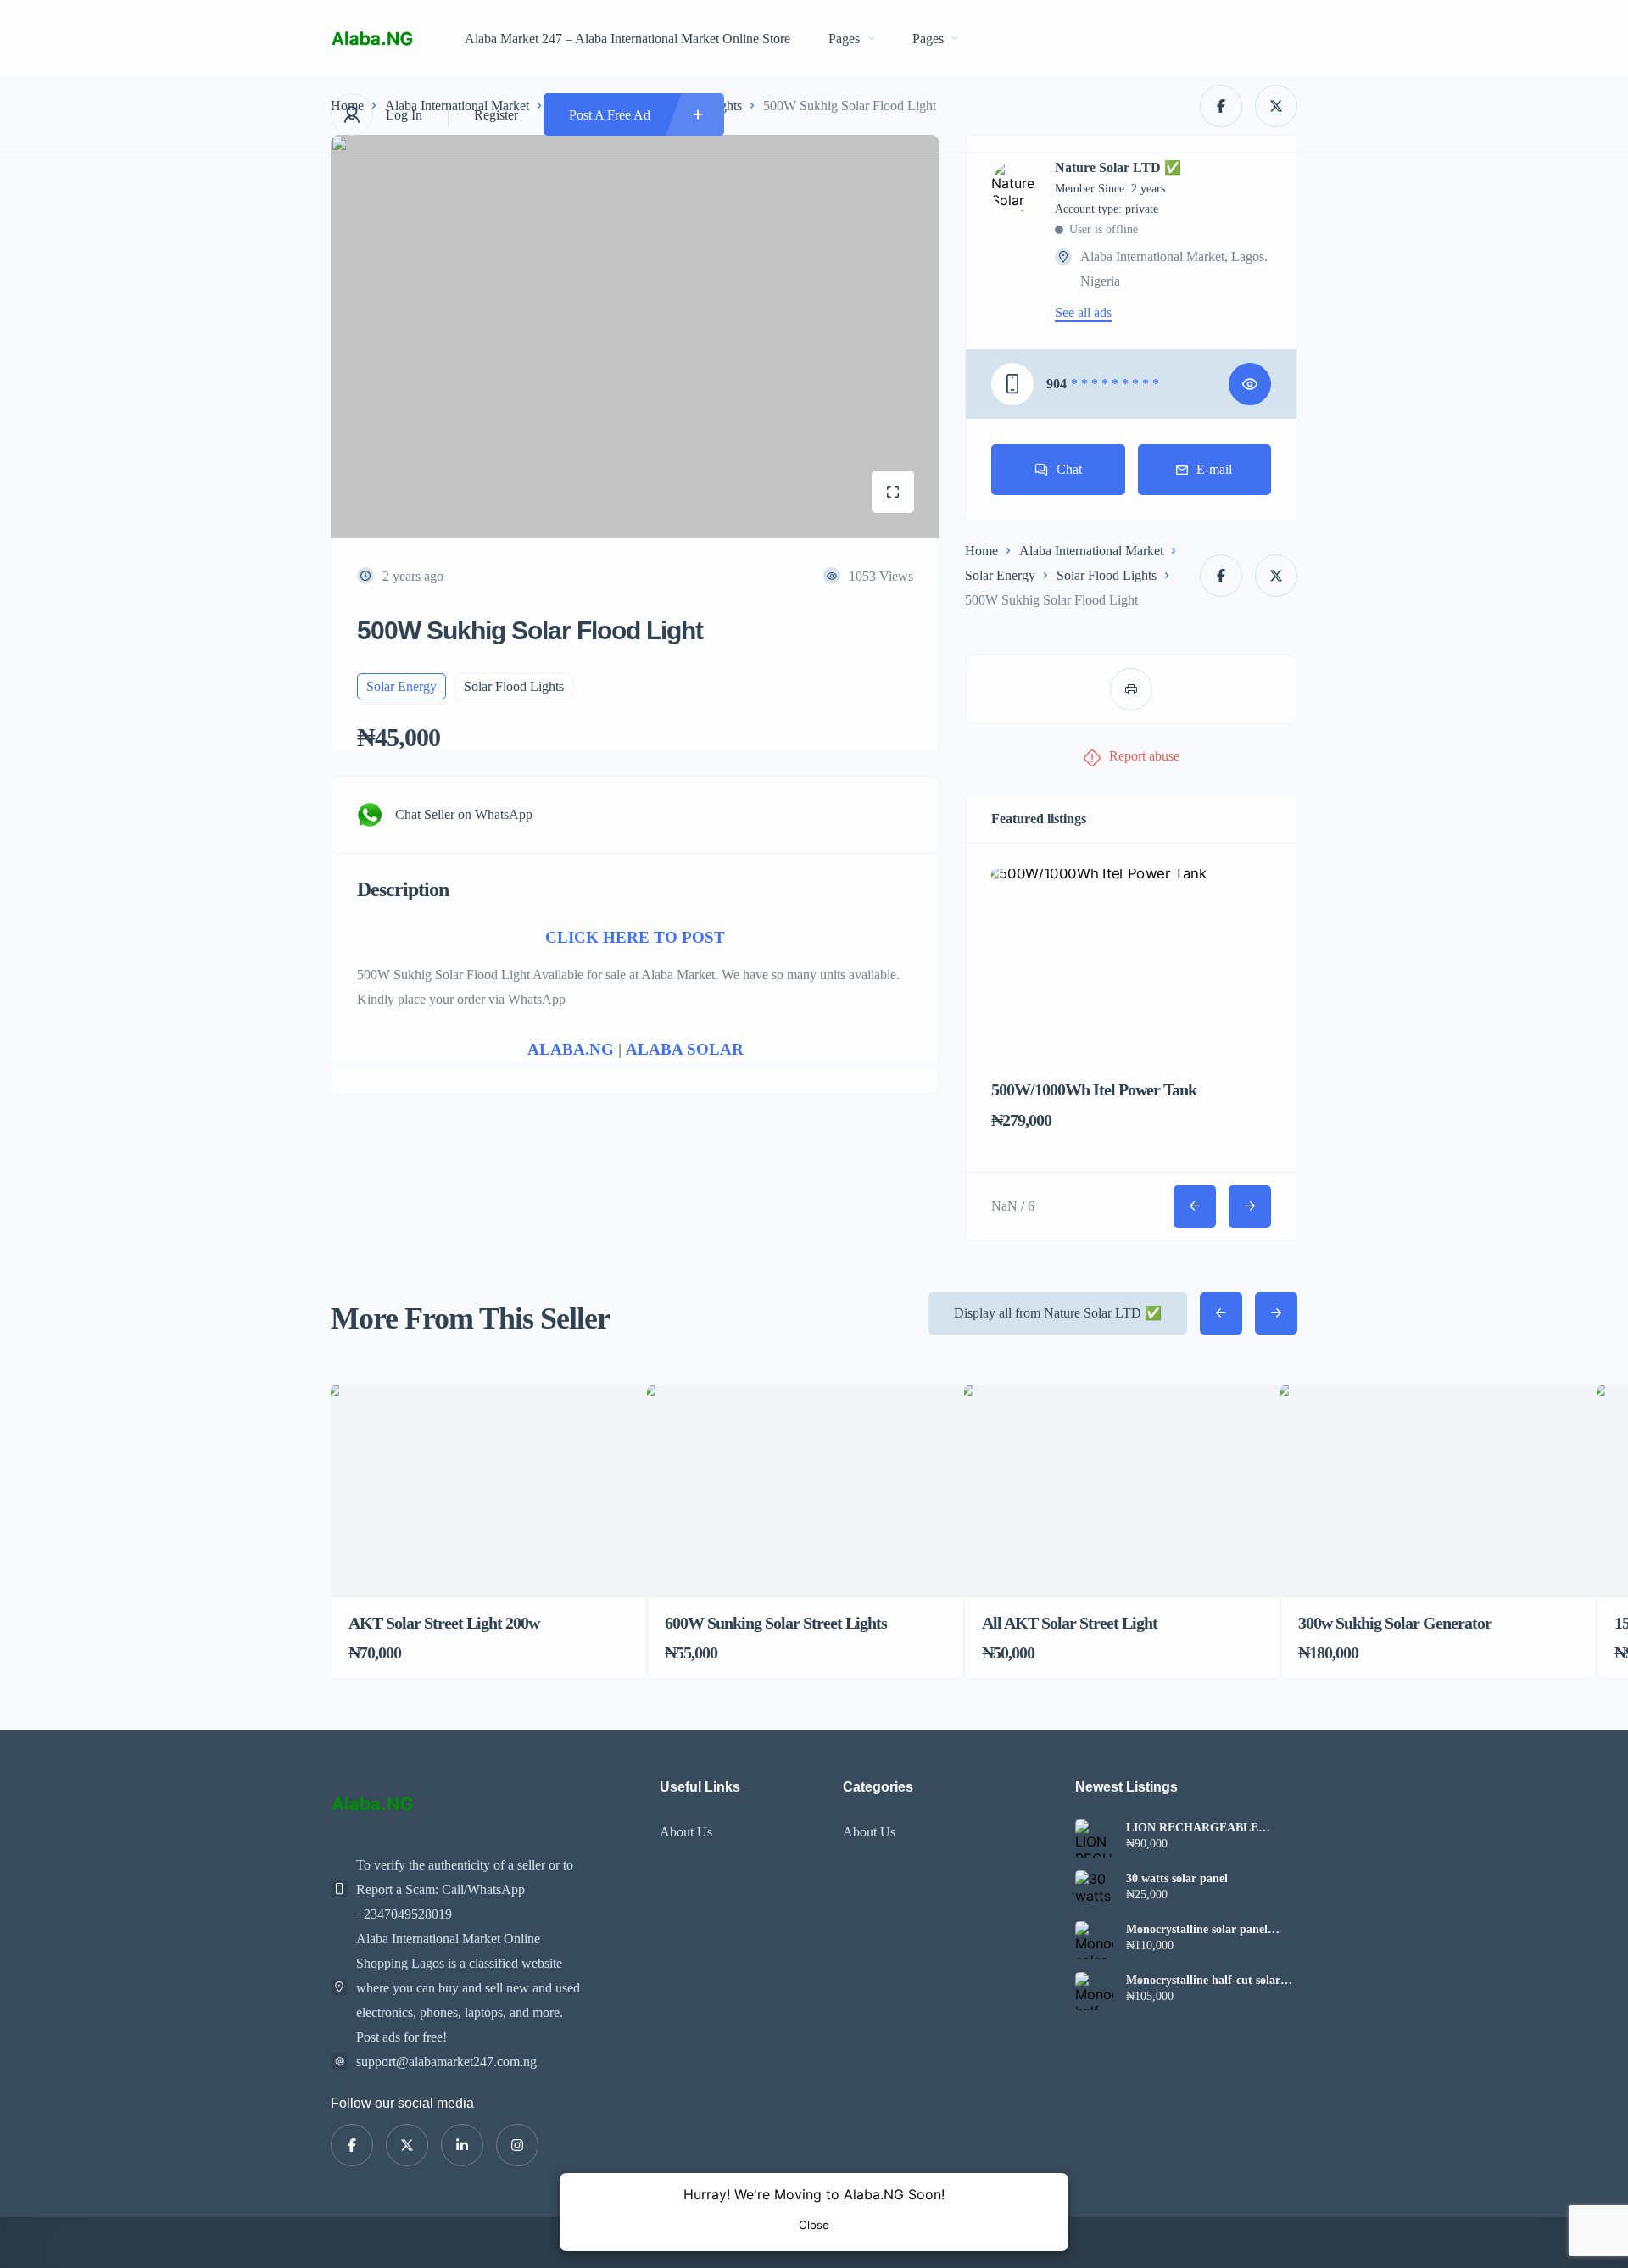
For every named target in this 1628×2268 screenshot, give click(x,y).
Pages (844, 39)
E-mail (1214, 469)
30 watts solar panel (1177, 1879)
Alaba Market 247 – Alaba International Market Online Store (627, 39)
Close (814, 2225)
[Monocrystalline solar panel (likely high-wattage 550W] (1094, 1940)
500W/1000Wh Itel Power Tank (1094, 1089)
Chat (1069, 469)
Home (981, 551)
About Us (686, 1832)
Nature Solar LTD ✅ (1118, 168)
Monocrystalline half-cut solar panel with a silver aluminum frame (1203, 1981)
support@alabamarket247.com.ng (446, 2062)
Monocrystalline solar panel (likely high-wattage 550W (1197, 1930)
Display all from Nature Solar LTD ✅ (1058, 1313)
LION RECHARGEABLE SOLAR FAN (1192, 1828)
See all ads (1083, 313)
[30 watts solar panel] (1094, 1889)
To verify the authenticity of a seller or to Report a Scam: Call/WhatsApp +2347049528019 (465, 1889)
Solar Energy (1000, 575)
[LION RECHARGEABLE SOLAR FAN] (1094, 1839)
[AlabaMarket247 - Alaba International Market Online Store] (372, 39)
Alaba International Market (1091, 551)
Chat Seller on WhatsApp (464, 814)
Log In (404, 115)
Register (496, 115)
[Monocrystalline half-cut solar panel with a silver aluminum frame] (1094, 1991)
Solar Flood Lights (1107, 575)
